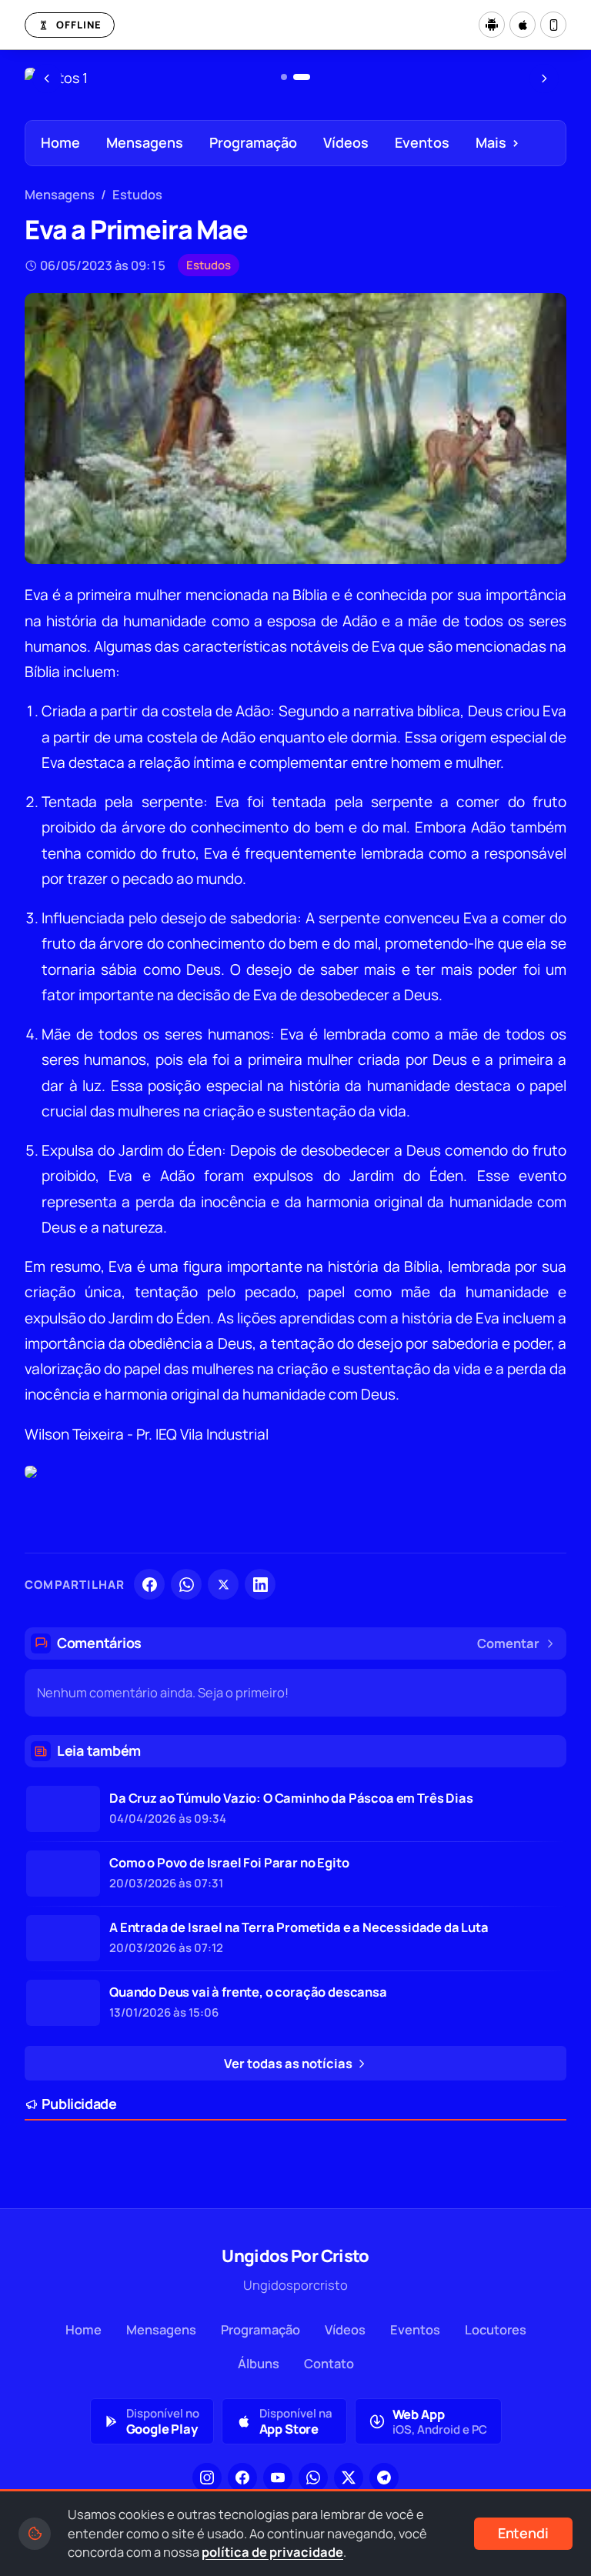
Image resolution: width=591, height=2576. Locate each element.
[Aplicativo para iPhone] (523, 25)
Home (60, 142)
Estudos (137, 194)
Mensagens (145, 142)
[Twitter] (349, 2478)
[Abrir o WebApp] (553, 25)
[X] (223, 1584)
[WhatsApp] (186, 1584)
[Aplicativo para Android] (492, 25)
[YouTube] (278, 2478)
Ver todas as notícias (289, 2063)
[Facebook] (149, 1584)
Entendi (523, 2533)
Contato (329, 2363)
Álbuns (259, 2363)
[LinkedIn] (260, 1584)
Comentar (508, 1643)
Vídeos (346, 142)
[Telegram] (384, 2478)
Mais (498, 142)
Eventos (422, 142)
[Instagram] (207, 2478)
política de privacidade (272, 2552)
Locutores (496, 2329)
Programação (253, 142)
